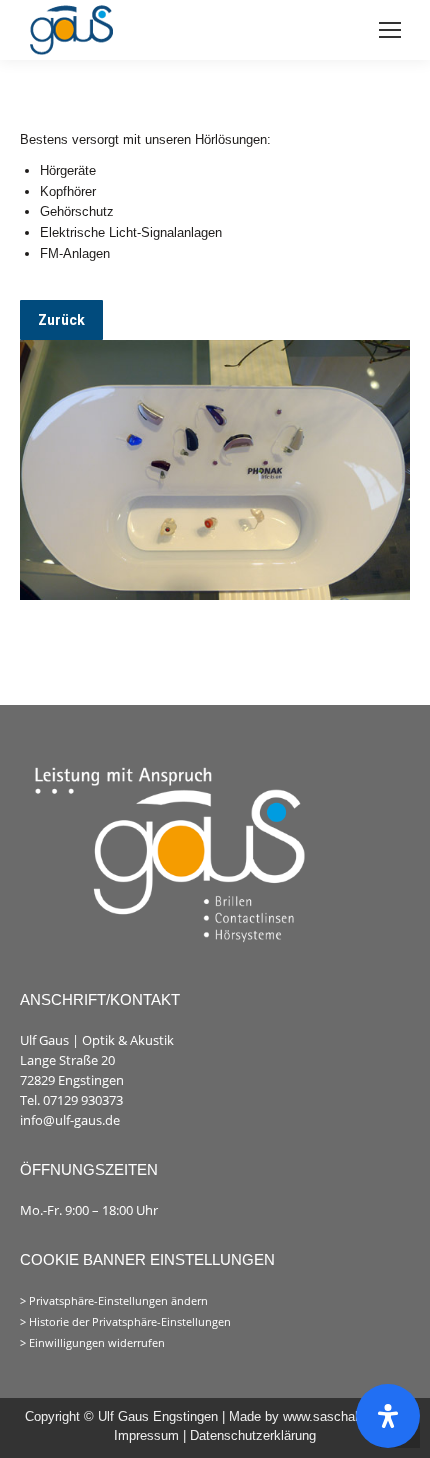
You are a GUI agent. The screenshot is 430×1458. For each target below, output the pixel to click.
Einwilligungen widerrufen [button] (97, 1343)
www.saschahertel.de (344, 1416)
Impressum (148, 1435)
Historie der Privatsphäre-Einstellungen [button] (130, 1322)
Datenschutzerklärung (253, 1435)
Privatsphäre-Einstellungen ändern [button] (118, 1301)
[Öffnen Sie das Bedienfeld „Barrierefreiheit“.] (388, 1416)
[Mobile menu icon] (390, 30)
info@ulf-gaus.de (70, 1120)
